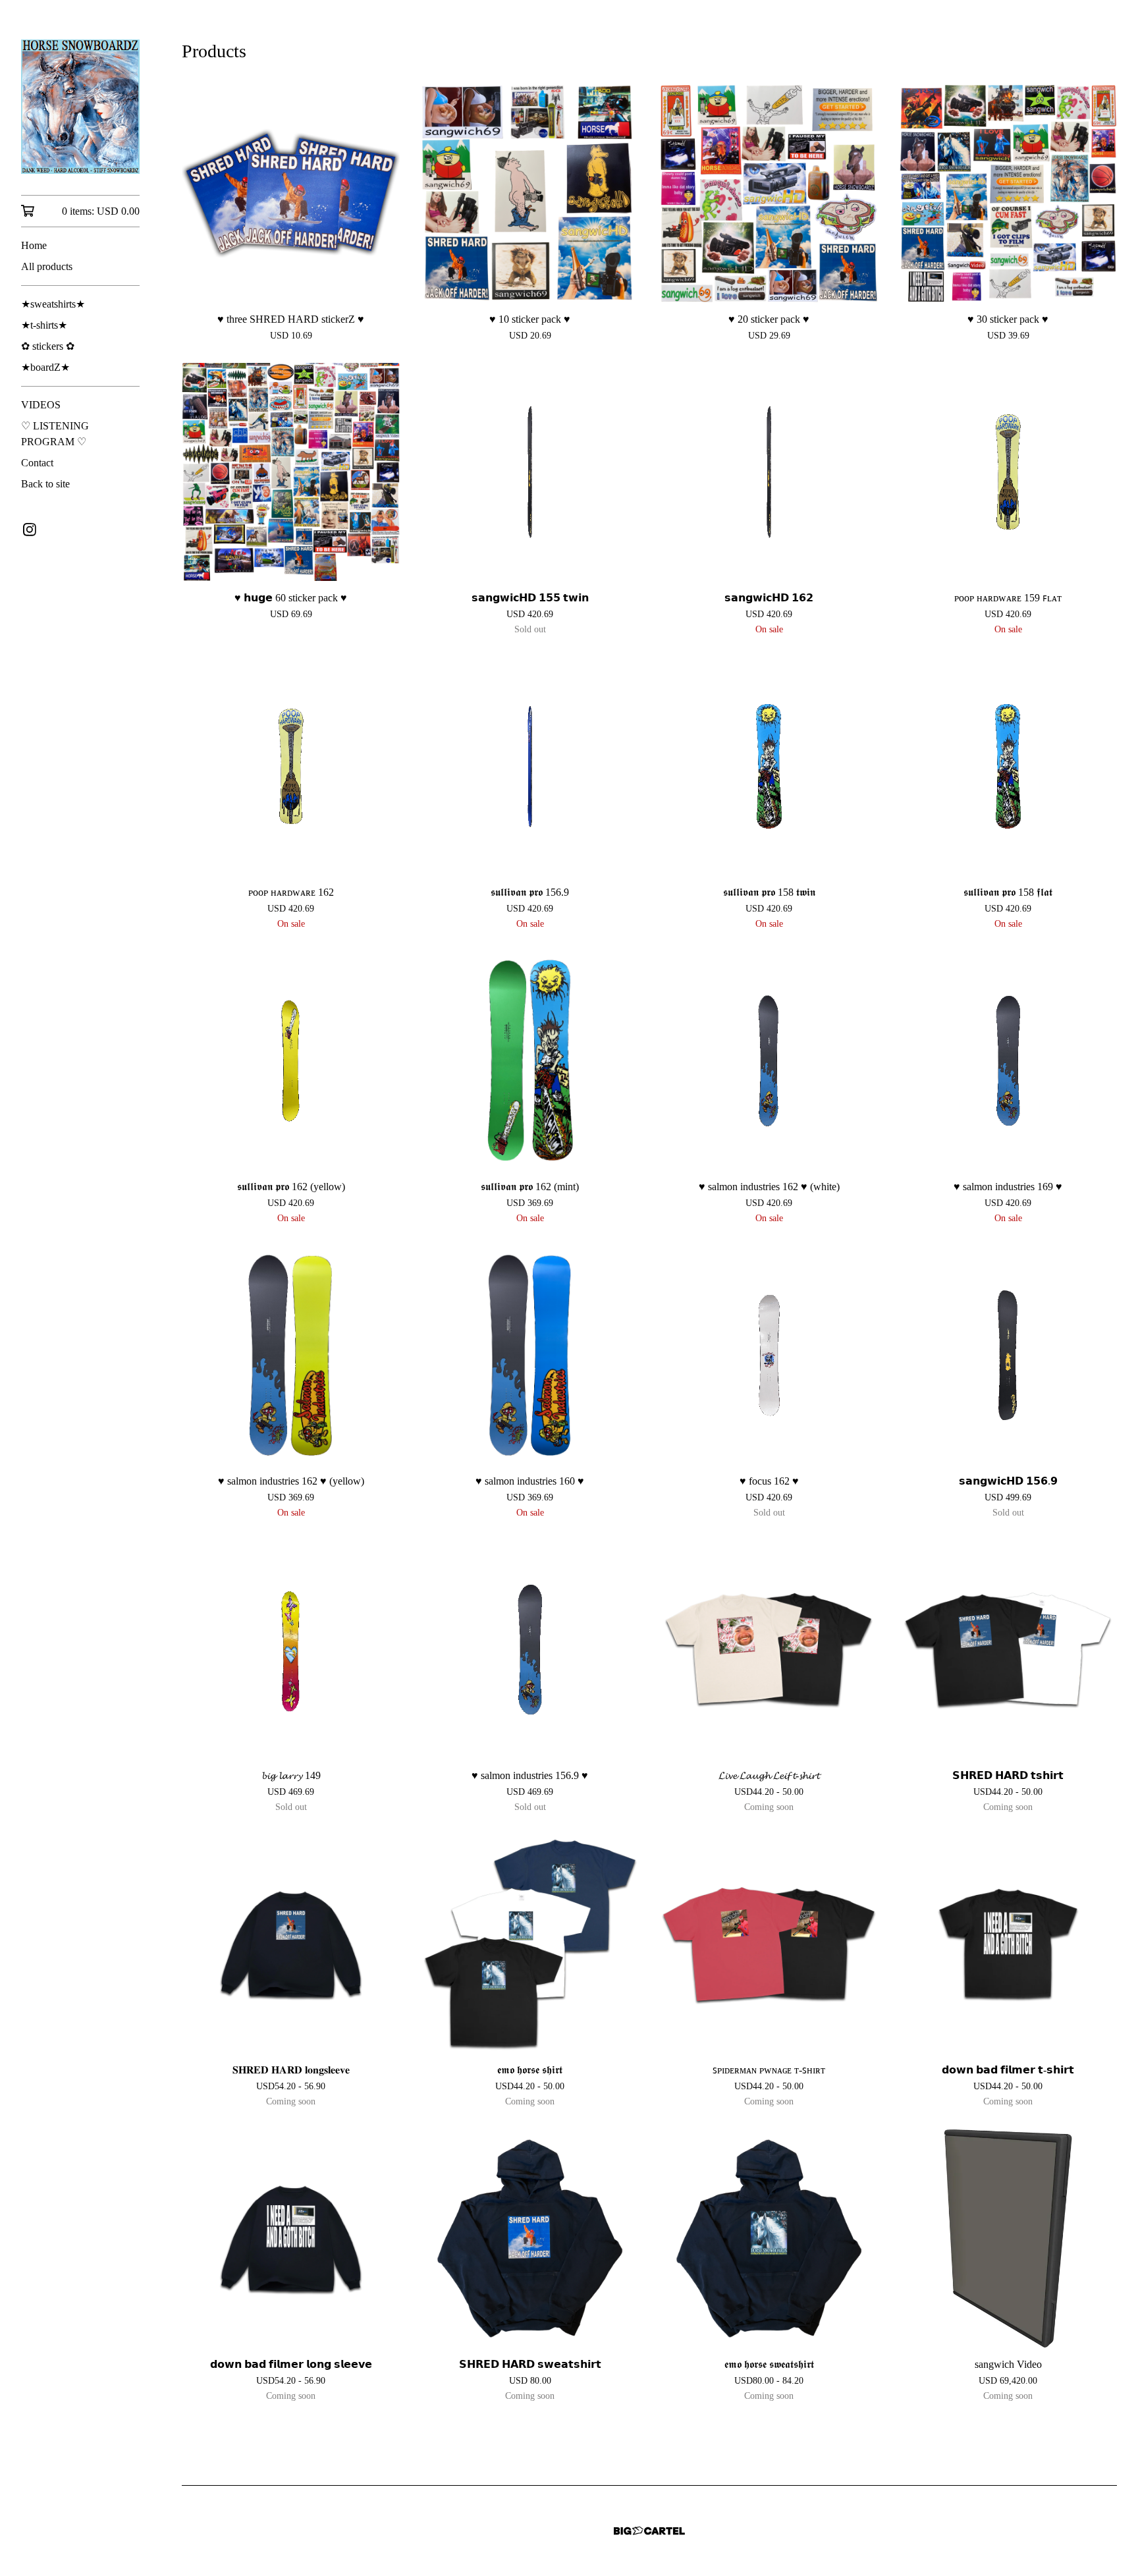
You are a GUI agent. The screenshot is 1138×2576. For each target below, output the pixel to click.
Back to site (45, 484)
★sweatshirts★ (53, 304)
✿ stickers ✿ (48, 346)
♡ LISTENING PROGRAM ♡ (55, 434)
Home (34, 245)
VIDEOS (41, 405)
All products (47, 266)
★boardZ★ (45, 367)
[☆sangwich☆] (80, 107)
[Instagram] (30, 530)
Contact (37, 463)
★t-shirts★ (44, 325)
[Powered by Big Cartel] (649, 2531)
